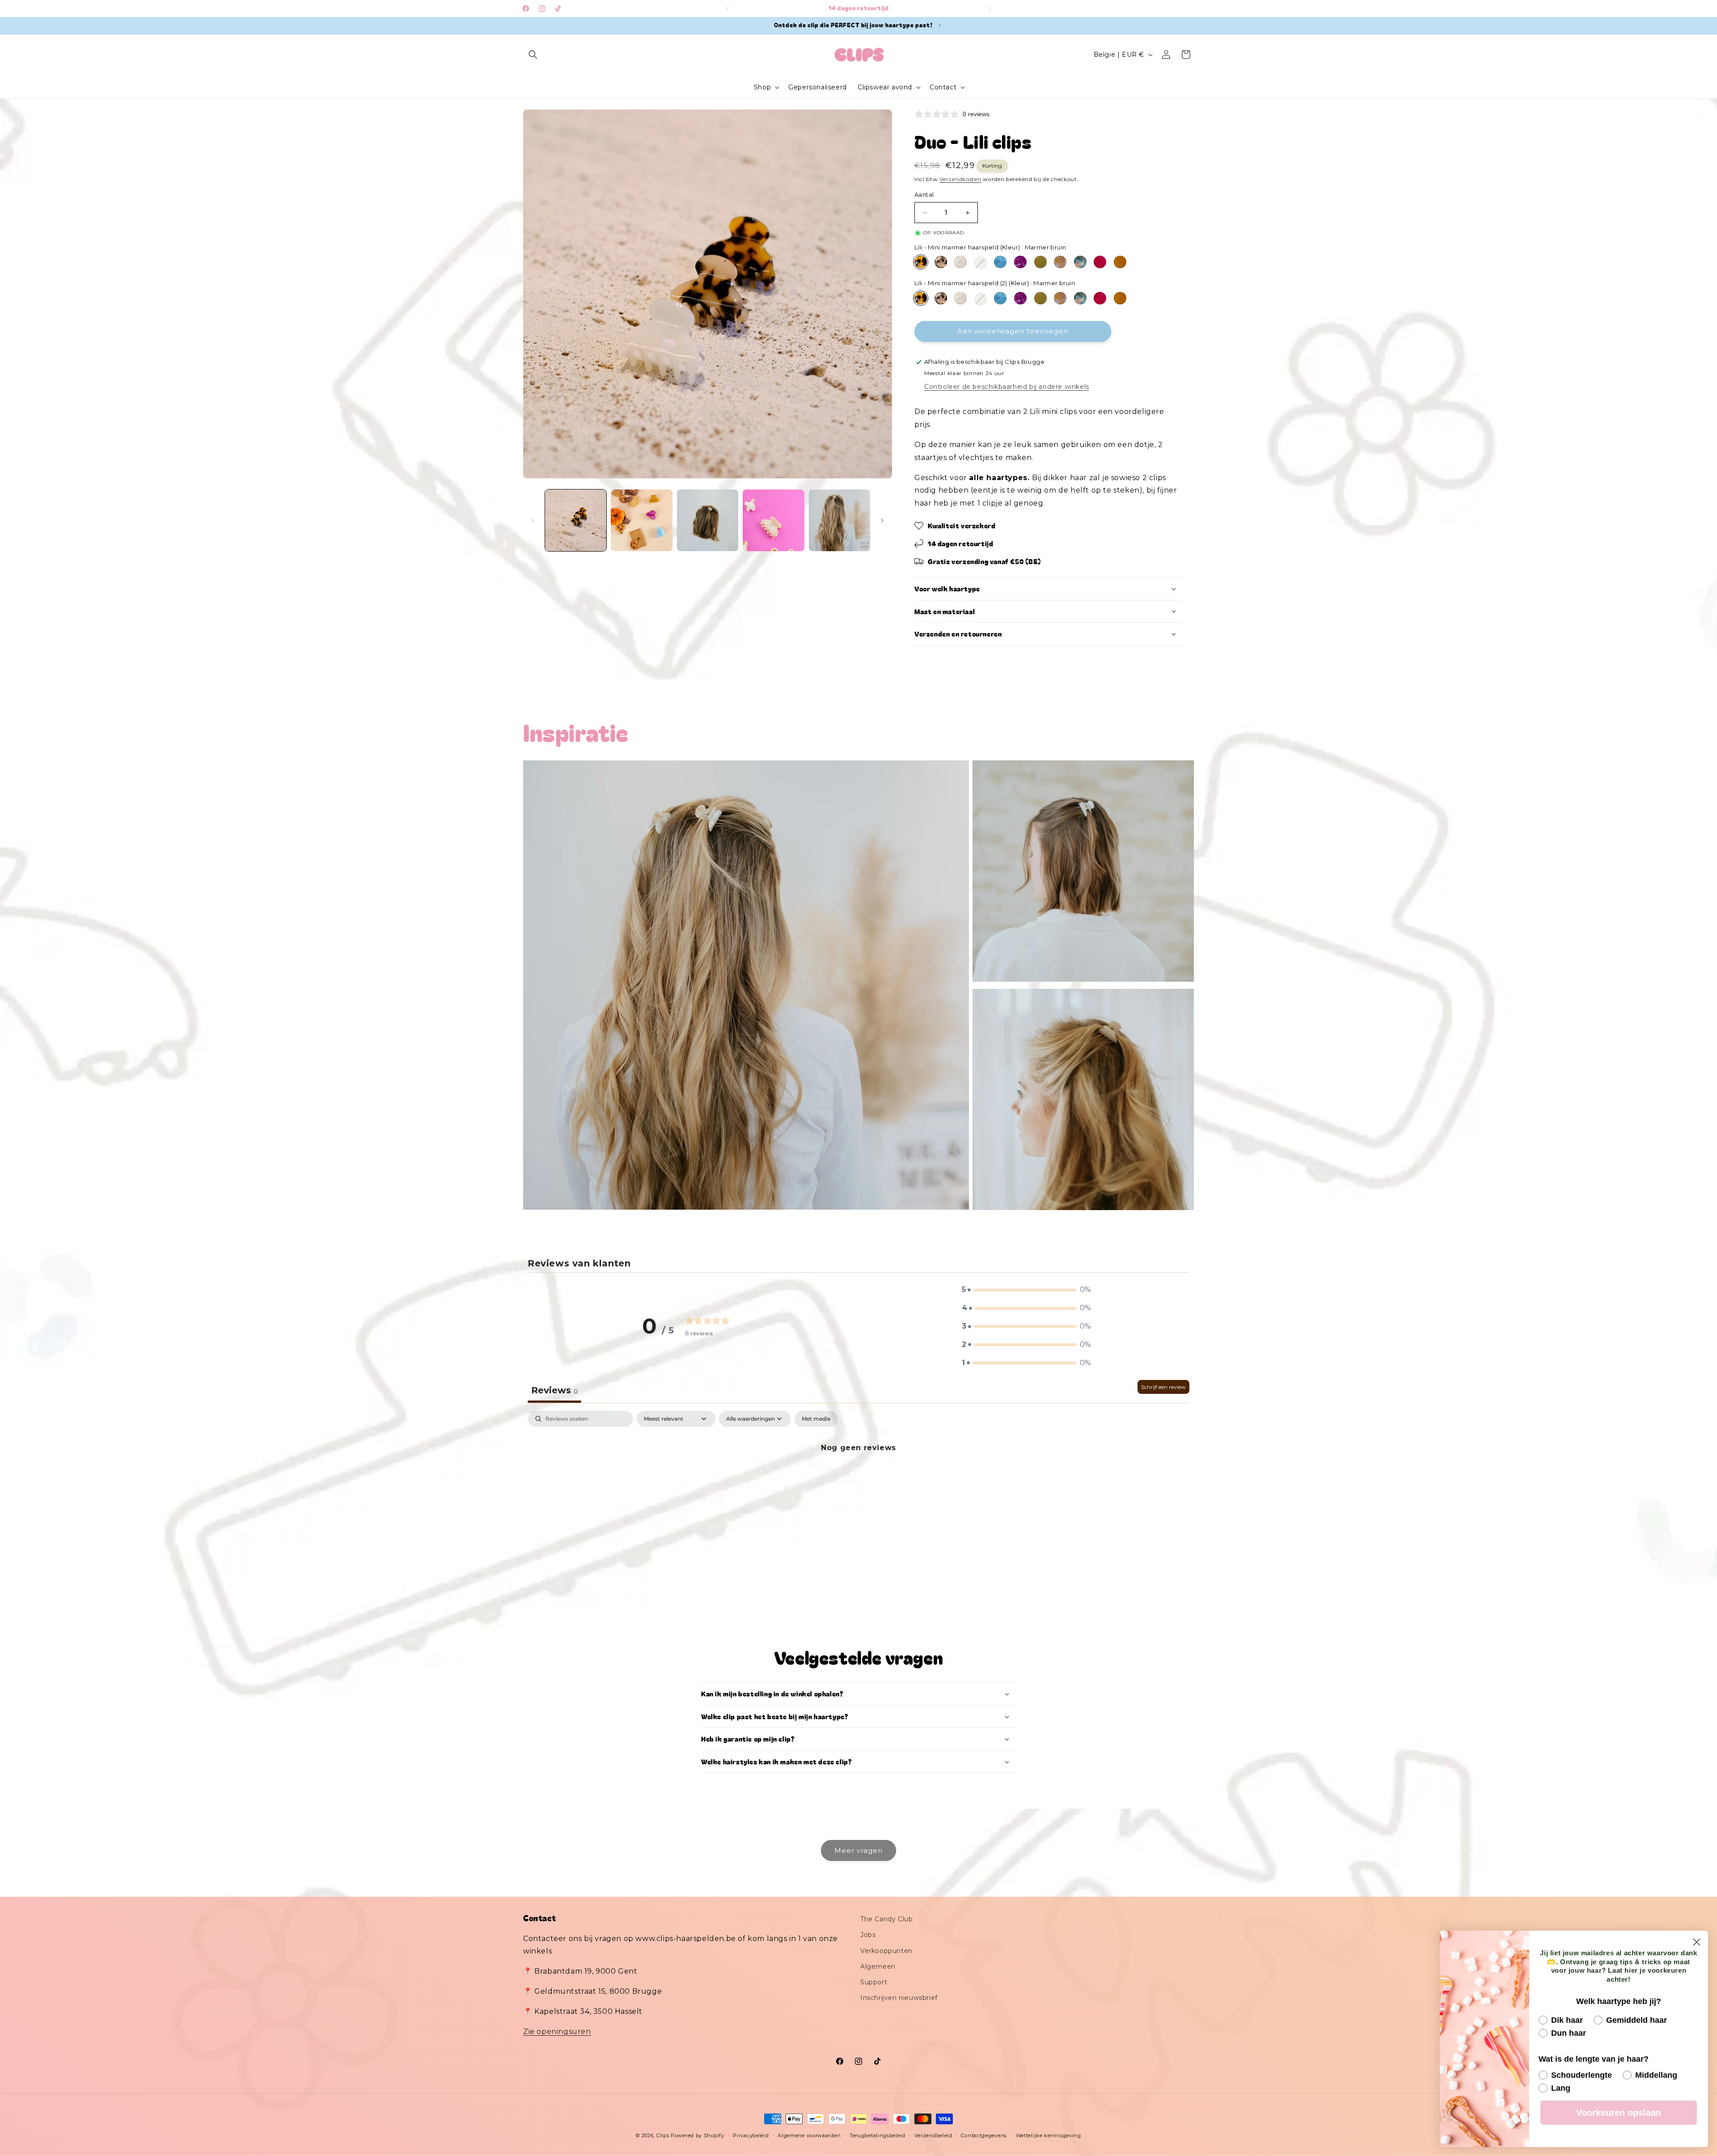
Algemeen (878, 1966)
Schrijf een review (1163, 1387)
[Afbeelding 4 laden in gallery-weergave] (773, 520)
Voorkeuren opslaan (1619, 2113)
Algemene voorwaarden (809, 2135)
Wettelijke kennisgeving (1049, 2135)
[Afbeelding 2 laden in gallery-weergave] (641, 520)
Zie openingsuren (557, 2032)
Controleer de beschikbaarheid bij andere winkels (1007, 387)
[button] (533, 55)
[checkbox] (816, 1419)
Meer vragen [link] (858, 1850)
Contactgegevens (984, 2135)
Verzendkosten (960, 179)
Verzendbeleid (933, 2135)
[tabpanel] (858, 1478)
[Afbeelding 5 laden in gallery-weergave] (839, 520)
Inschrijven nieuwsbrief (899, 1998)
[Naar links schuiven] (533, 520)
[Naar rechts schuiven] (882, 520)
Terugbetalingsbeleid (878, 2135)
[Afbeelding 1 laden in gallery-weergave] (576, 520)
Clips (663, 2135)
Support (874, 1982)
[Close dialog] (1697, 1942)
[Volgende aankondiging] (990, 8)
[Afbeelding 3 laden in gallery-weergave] (708, 520)
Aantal (924, 195)
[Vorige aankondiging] (727, 8)
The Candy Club (886, 1919)
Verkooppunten (886, 1951)
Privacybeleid (751, 2135)
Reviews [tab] (554, 1390)
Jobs (868, 1935)
